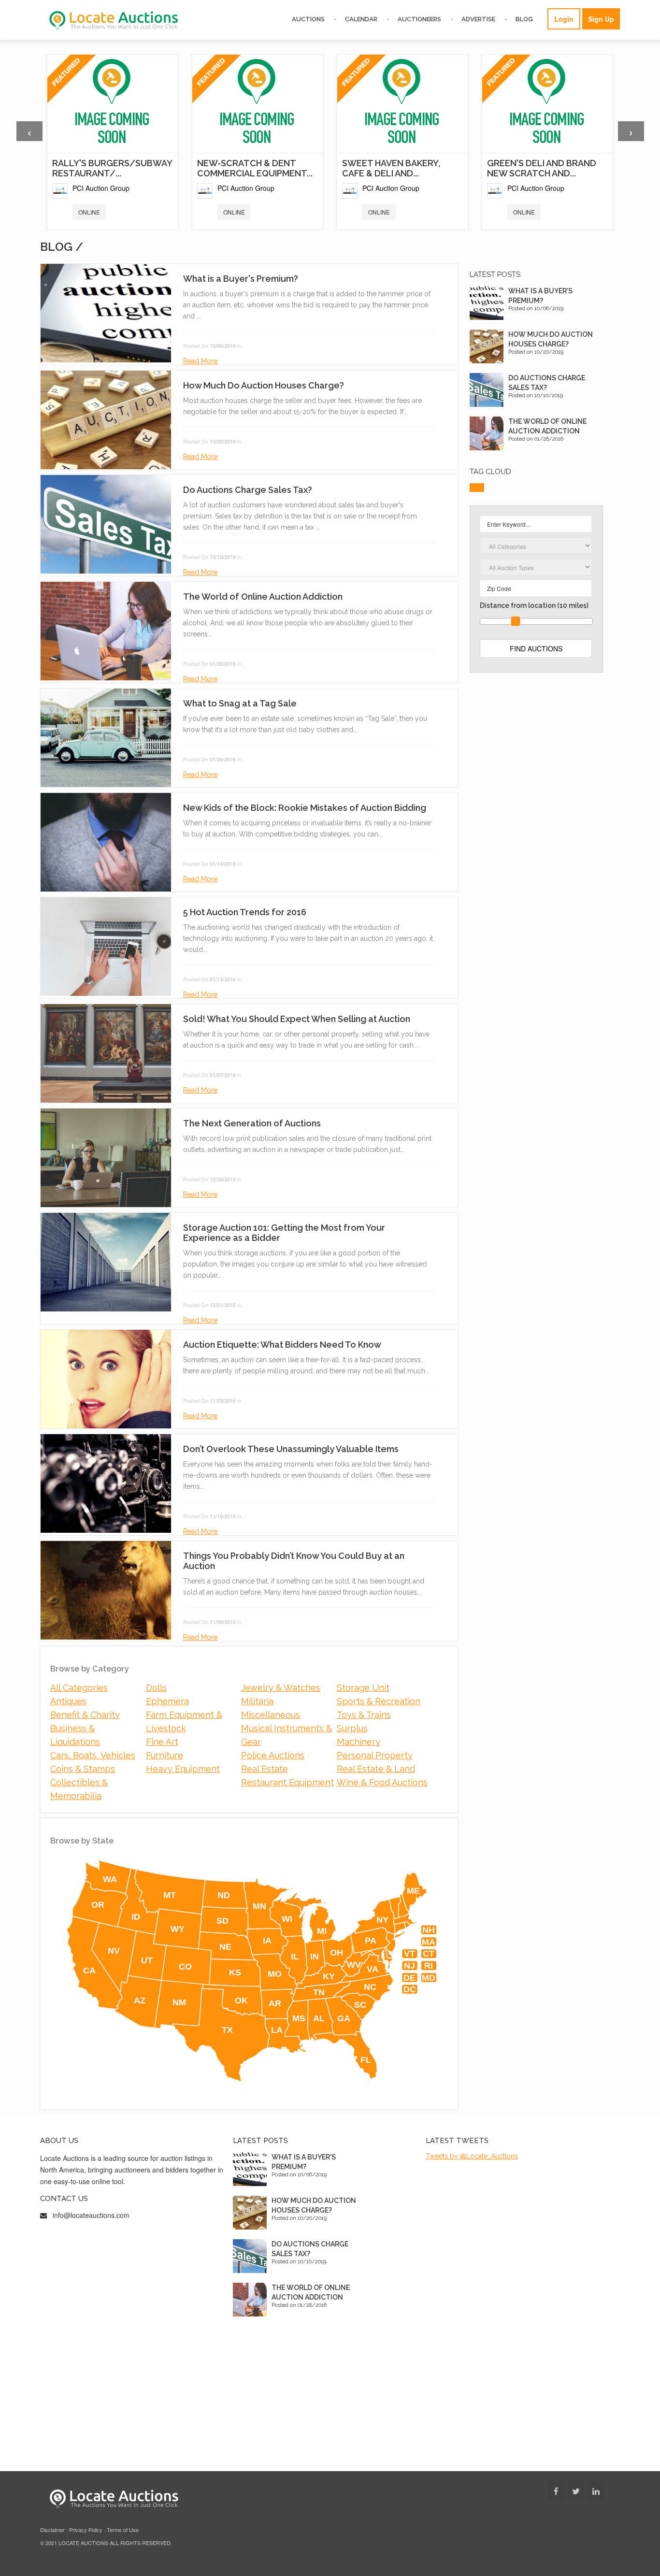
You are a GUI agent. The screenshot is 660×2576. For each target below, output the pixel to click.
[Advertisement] (536, 827)
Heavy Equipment (183, 1769)
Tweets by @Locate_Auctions (472, 2156)
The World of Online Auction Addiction (263, 597)
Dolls (156, 1688)
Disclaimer (52, 2530)
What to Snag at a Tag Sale (240, 703)
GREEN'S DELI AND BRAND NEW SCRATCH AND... (542, 168)
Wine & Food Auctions (382, 1782)
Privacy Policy (86, 2530)
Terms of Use (123, 2530)
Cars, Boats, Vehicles (93, 1755)
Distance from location (534, 605)
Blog (524, 19)
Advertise (478, 19)
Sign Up (601, 19)
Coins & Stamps (83, 1769)
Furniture (165, 1755)
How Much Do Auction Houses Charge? (264, 385)
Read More (200, 361)
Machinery (359, 1742)
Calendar (361, 19)
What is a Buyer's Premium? (241, 279)
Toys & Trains (364, 1715)
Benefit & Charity (85, 1715)
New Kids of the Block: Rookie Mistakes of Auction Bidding (305, 808)
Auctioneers (419, 19)
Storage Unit (363, 1688)
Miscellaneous (271, 1715)
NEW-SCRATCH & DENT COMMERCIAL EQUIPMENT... (255, 168)
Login (564, 19)
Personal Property (375, 1755)
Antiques (68, 1701)
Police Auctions (273, 1755)
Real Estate (265, 1769)
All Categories (79, 1688)
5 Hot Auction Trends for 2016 (245, 912)
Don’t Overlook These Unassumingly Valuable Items (291, 1449)
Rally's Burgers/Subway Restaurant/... (112, 168)
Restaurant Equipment (287, 1782)
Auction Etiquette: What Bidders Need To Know (282, 1345)
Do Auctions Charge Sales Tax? (248, 490)
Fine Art (162, 1742)
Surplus (352, 1728)
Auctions (308, 19)
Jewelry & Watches (281, 1688)
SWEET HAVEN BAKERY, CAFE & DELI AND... (391, 168)
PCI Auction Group (101, 188)
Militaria (257, 1701)
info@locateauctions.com (91, 2215)
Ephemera (167, 1701)
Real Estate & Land (376, 1769)
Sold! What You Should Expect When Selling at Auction (297, 1019)
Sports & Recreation (379, 1701)
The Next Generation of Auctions (252, 1123)
